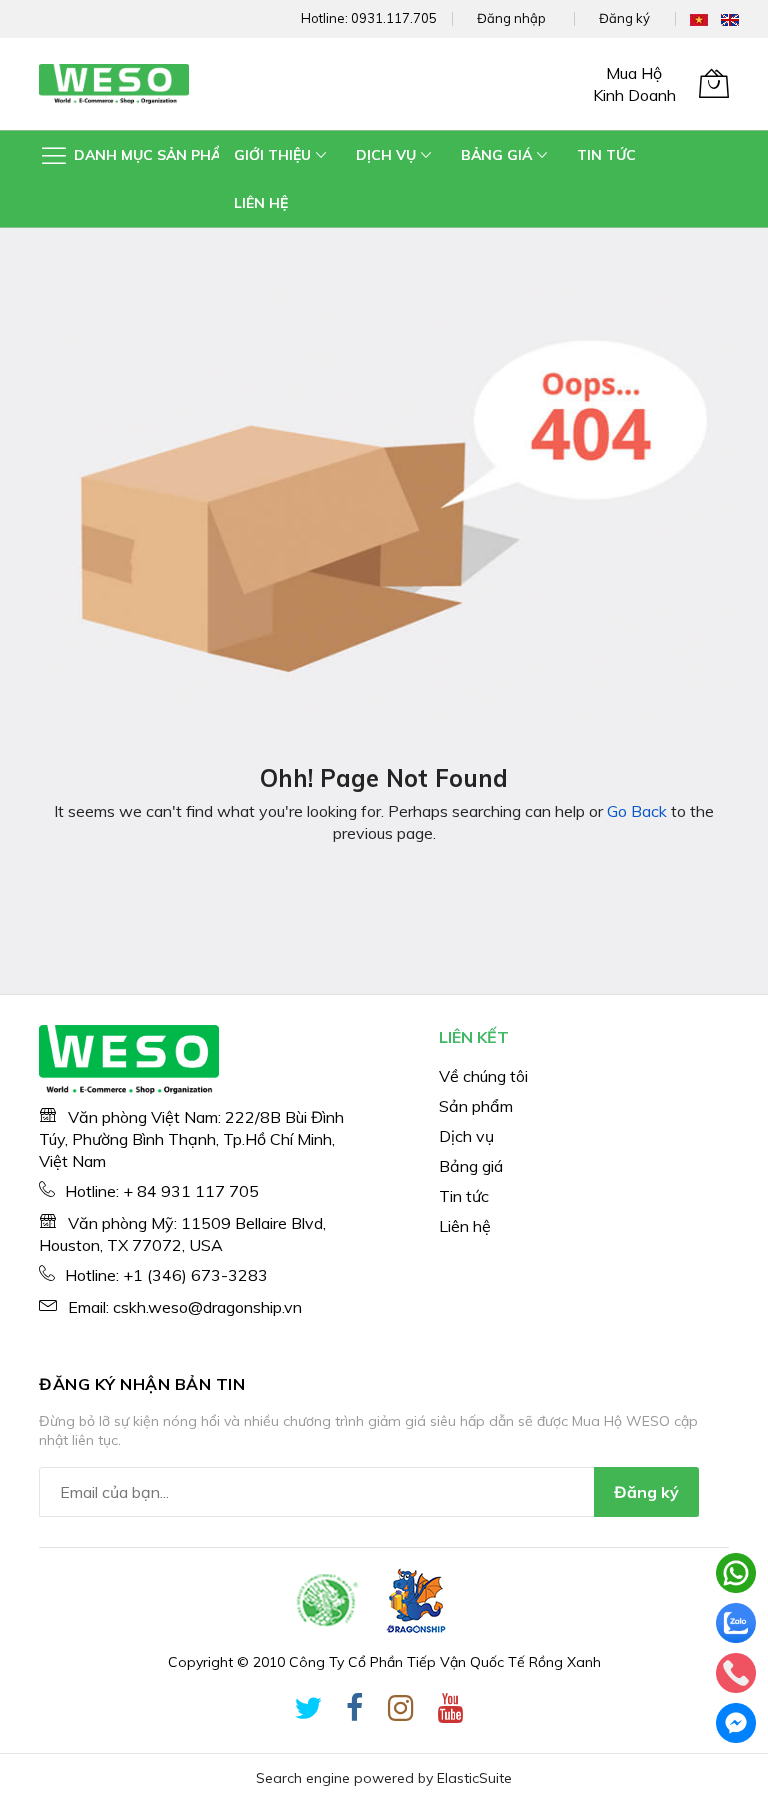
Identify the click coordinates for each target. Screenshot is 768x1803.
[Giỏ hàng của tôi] (714, 83)
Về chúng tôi (483, 1076)
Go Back (637, 811)
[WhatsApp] (736, 1573)
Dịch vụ (466, 1136)
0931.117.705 (394, 18)
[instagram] (401, 1712)
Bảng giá (471, 1166)
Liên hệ (465, 1226)
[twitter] (308, 1712)
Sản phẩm (476, 1106)
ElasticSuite (474, 1778)
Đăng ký (624, 18)
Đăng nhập (511, 18)
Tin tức (464, 1196)
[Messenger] (736, 1723)
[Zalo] (736, 1623)
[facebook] (355, 1712)
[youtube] (451, 1712)
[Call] (736, 1673)
